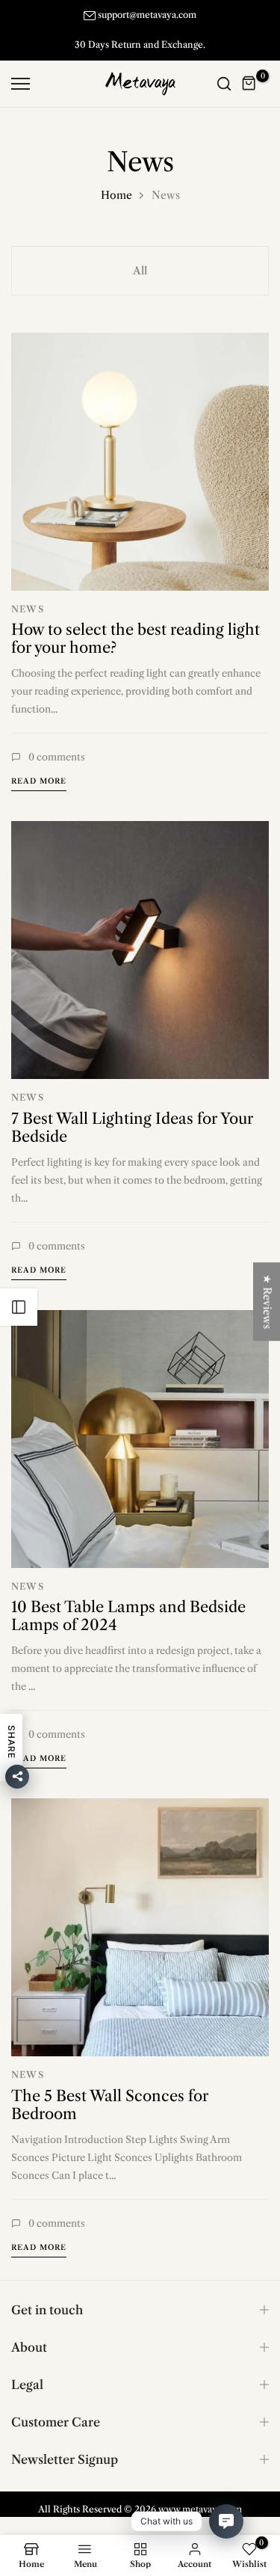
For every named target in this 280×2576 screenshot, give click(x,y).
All (140, 271)
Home (116, 195)
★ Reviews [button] (267, 1301)
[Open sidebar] (19, 1307)
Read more (39, 781)
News (28, 609)
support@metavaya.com (147, 15)
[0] (249, 84)
